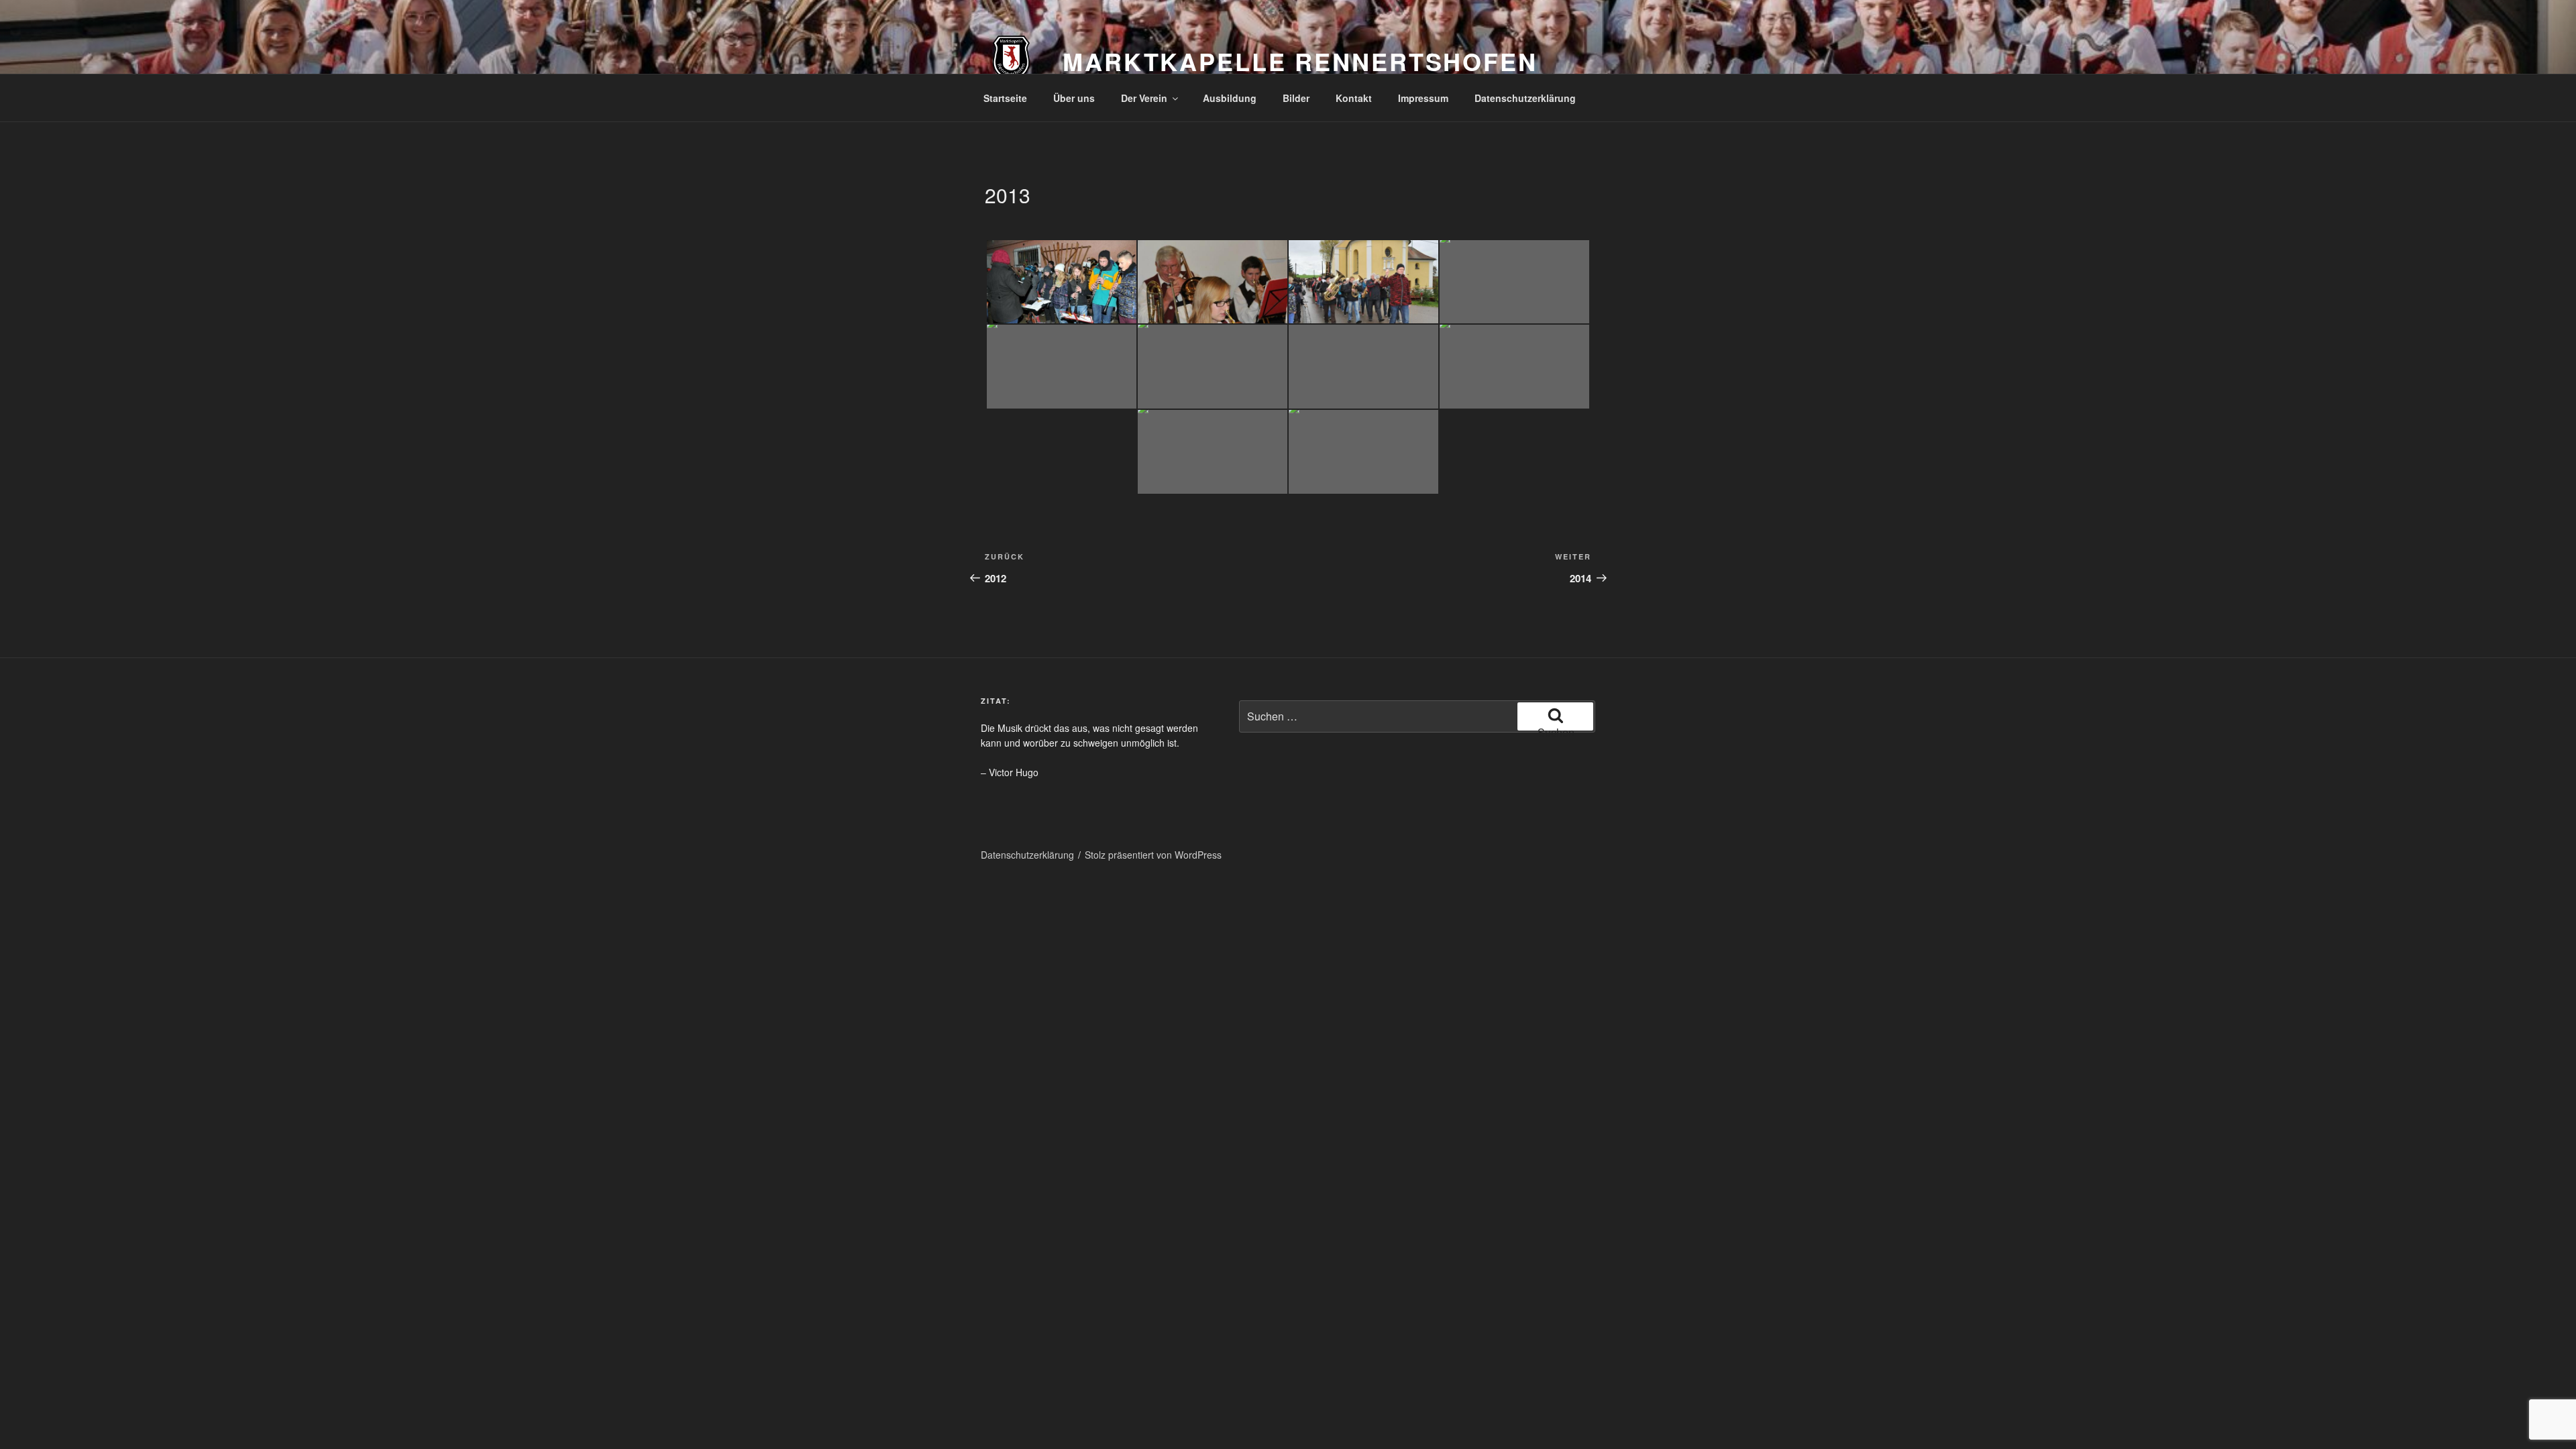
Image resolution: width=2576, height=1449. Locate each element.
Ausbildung (1230, 98)
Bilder (1296, 98)
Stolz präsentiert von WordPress (1153, 855)
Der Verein (1144, 98)
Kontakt (1354, 98)
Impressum (1423, 98)
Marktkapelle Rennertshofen (1300, 61)
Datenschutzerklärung (1525, 98)
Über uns (1074, 98)
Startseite (1005, 98)
